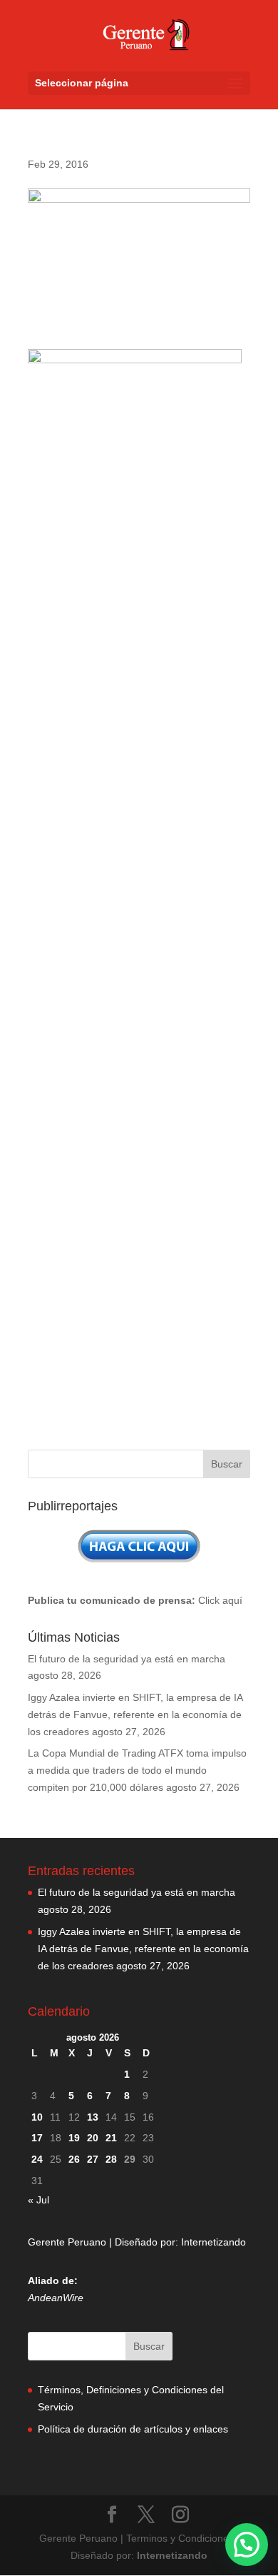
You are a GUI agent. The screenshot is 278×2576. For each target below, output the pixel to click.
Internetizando (213, 2242)
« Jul (38, 2200)
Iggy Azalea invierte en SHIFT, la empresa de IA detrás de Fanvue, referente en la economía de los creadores (135, 1714)
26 (74, 2159)
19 (74, 2138)
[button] (247, 2545)
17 (37, 2138)
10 (37, 2117)
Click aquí (220, 1600)
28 (111, 2159)
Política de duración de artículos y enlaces (133, 2429)
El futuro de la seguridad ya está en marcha (127, 1659)
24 (37, 2159)
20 (93, 2138)
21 (111, 2138)
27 (93, 2159)
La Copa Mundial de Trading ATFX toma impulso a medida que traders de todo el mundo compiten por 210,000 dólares (137, 1770)
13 (93, 2117)
